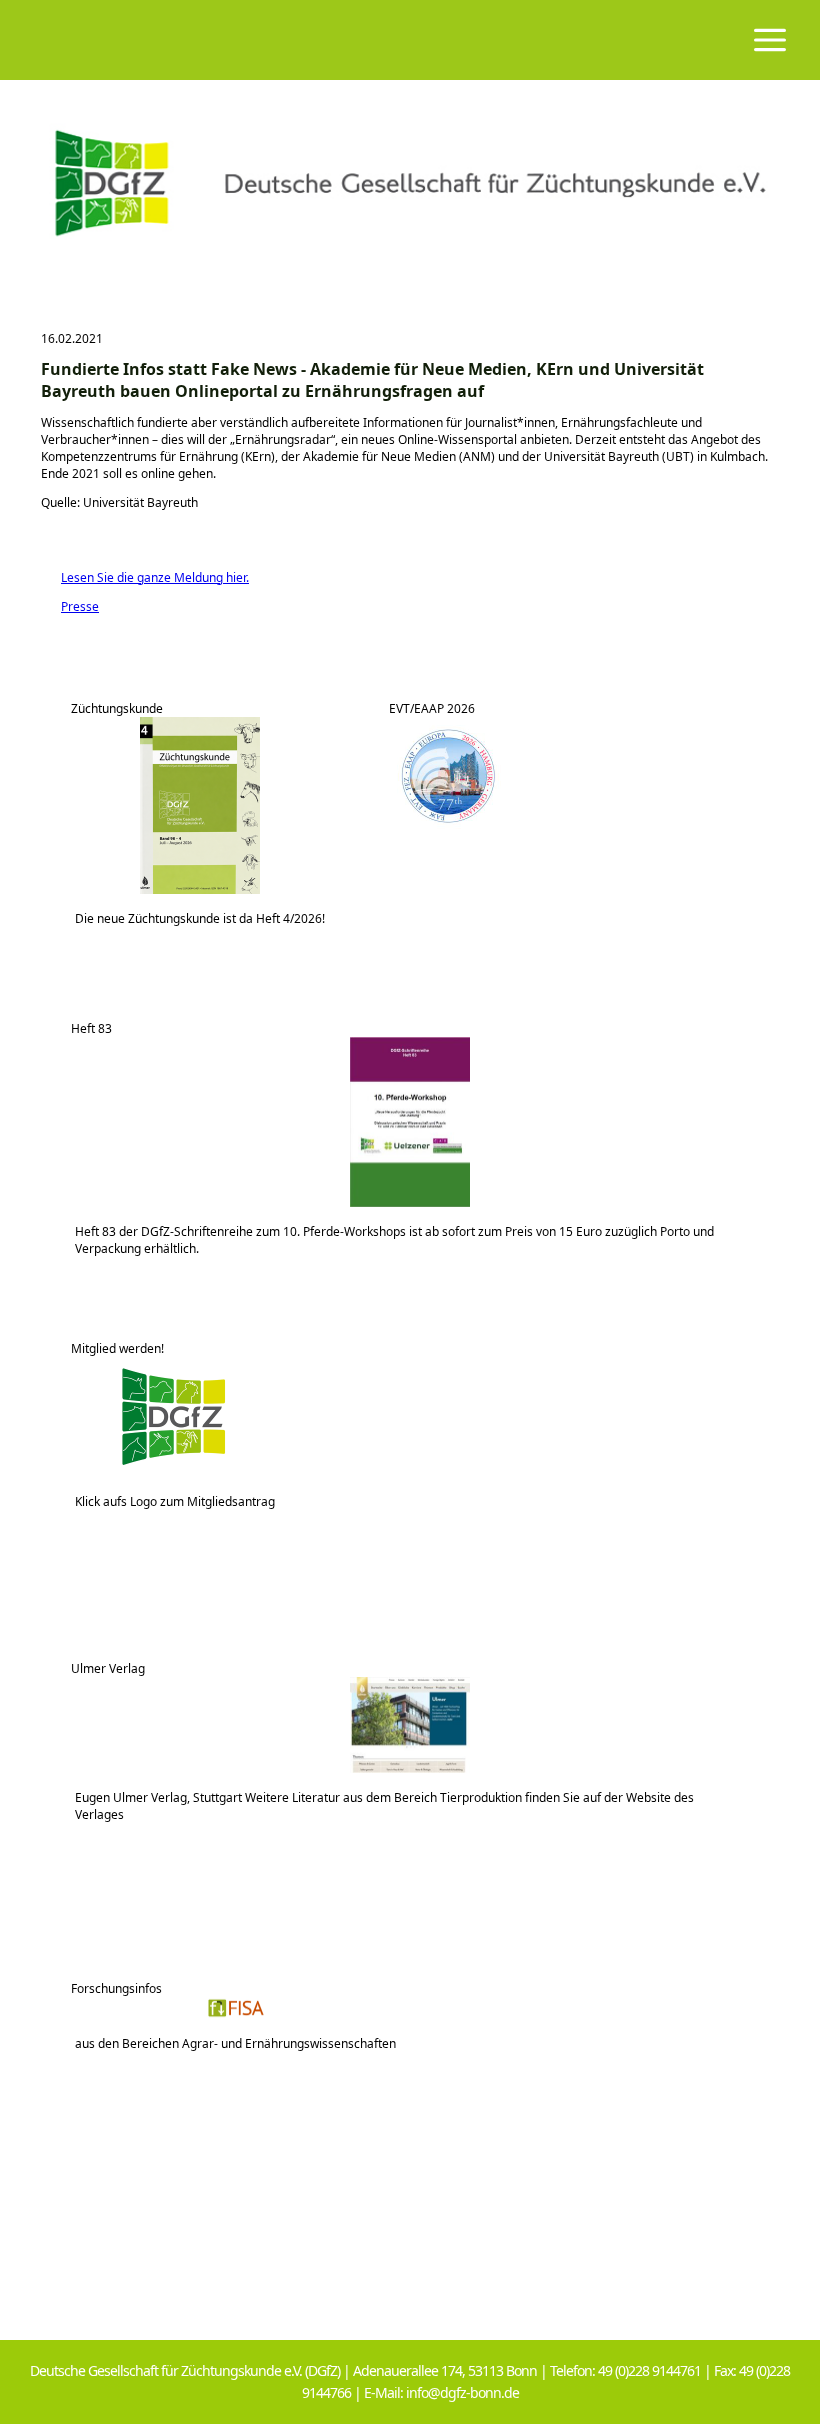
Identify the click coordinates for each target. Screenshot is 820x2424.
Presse (70, 606)
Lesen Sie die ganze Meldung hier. (145, 577)
